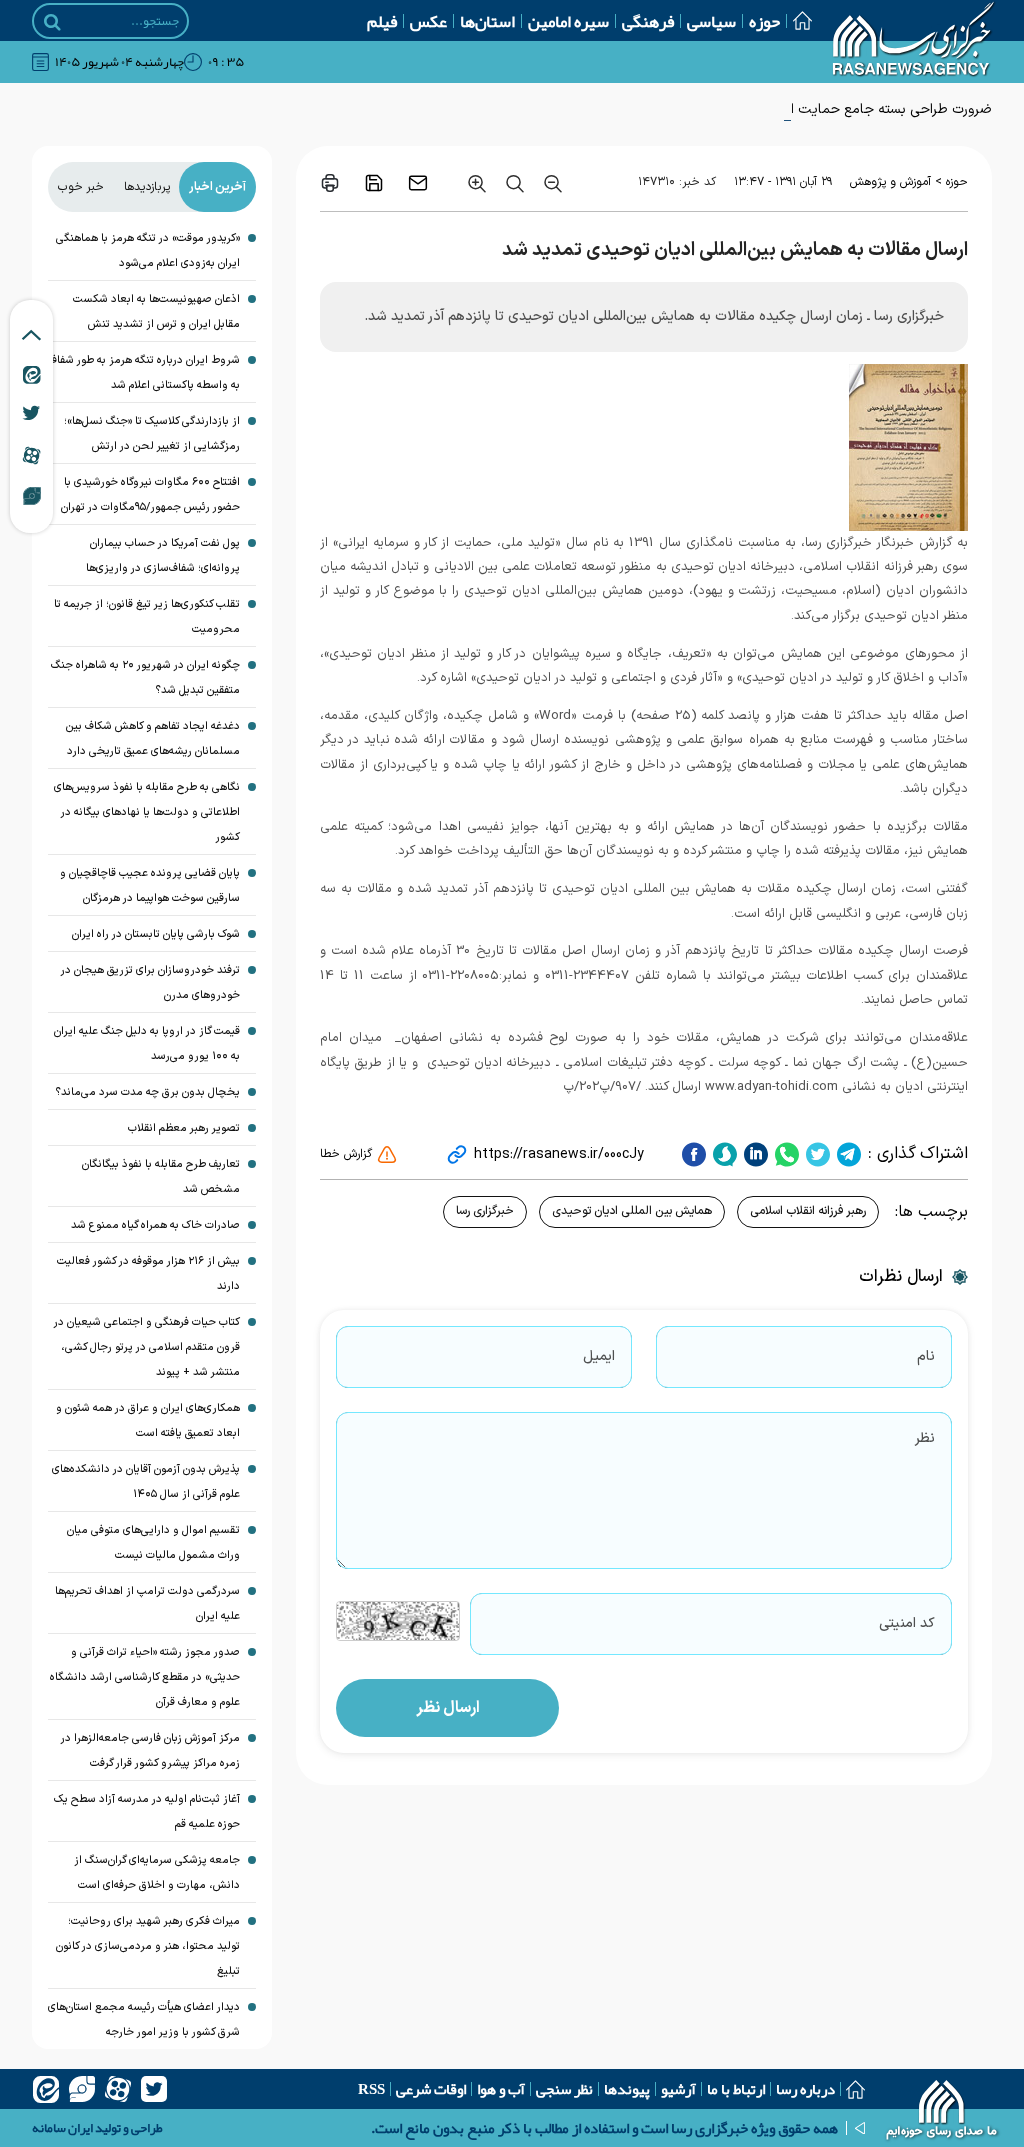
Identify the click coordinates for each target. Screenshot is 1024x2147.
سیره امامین (568, 21)
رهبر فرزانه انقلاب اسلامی (808, 1211)
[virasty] (82, 2089)
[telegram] (846, 1154)
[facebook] (694, 1154)
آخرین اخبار (217, 187)
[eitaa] (46, 2089)
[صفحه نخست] (796, 20)
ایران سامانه (62, 2128)
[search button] (52, 22)
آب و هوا (501, 2089)
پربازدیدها (147, 187)
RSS (371, 2089)
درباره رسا (805, 2089)
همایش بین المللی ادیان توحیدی (632, 1211)
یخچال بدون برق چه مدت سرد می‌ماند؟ (147, 1092)
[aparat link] (31, 455)
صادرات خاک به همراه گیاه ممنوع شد (155, 1225)
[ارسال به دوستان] (418, 183)
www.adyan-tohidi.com (771, 1087)
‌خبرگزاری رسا (485, 1211)
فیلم (382, 21)
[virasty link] (32, 495)
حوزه (764, 21)
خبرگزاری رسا (839, 543)
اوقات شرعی (431, 2089)
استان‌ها (487, 21)
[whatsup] (784, 1154)
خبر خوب (81, 187)
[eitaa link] (32, 374)
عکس (428, 21)
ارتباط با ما (736, 2089)
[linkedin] (753, 1154)
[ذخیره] (374, 183)
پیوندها (627, 2089)
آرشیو (678, 2089)
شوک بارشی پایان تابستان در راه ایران (156, 934)
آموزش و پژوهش (890, 182)
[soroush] (722, 1154)
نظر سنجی (564, 2089)
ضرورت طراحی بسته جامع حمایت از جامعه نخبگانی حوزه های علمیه (797, 109)
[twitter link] (31, 413)
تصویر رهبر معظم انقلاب (184, 1128)
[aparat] (118, 2089)
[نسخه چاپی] (330, 183)
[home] (942, 2112)
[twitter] (815, 1154)
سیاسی (711, 21)
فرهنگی (648, 21)
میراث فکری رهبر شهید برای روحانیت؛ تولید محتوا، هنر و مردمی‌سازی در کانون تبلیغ (148, 1946)
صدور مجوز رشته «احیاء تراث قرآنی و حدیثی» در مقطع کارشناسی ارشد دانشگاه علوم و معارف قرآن (145, 1677)
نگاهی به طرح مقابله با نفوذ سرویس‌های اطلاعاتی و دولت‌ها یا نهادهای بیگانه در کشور (147, 812)
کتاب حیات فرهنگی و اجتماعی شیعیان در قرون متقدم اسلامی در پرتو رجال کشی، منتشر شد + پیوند (147, 1347)
